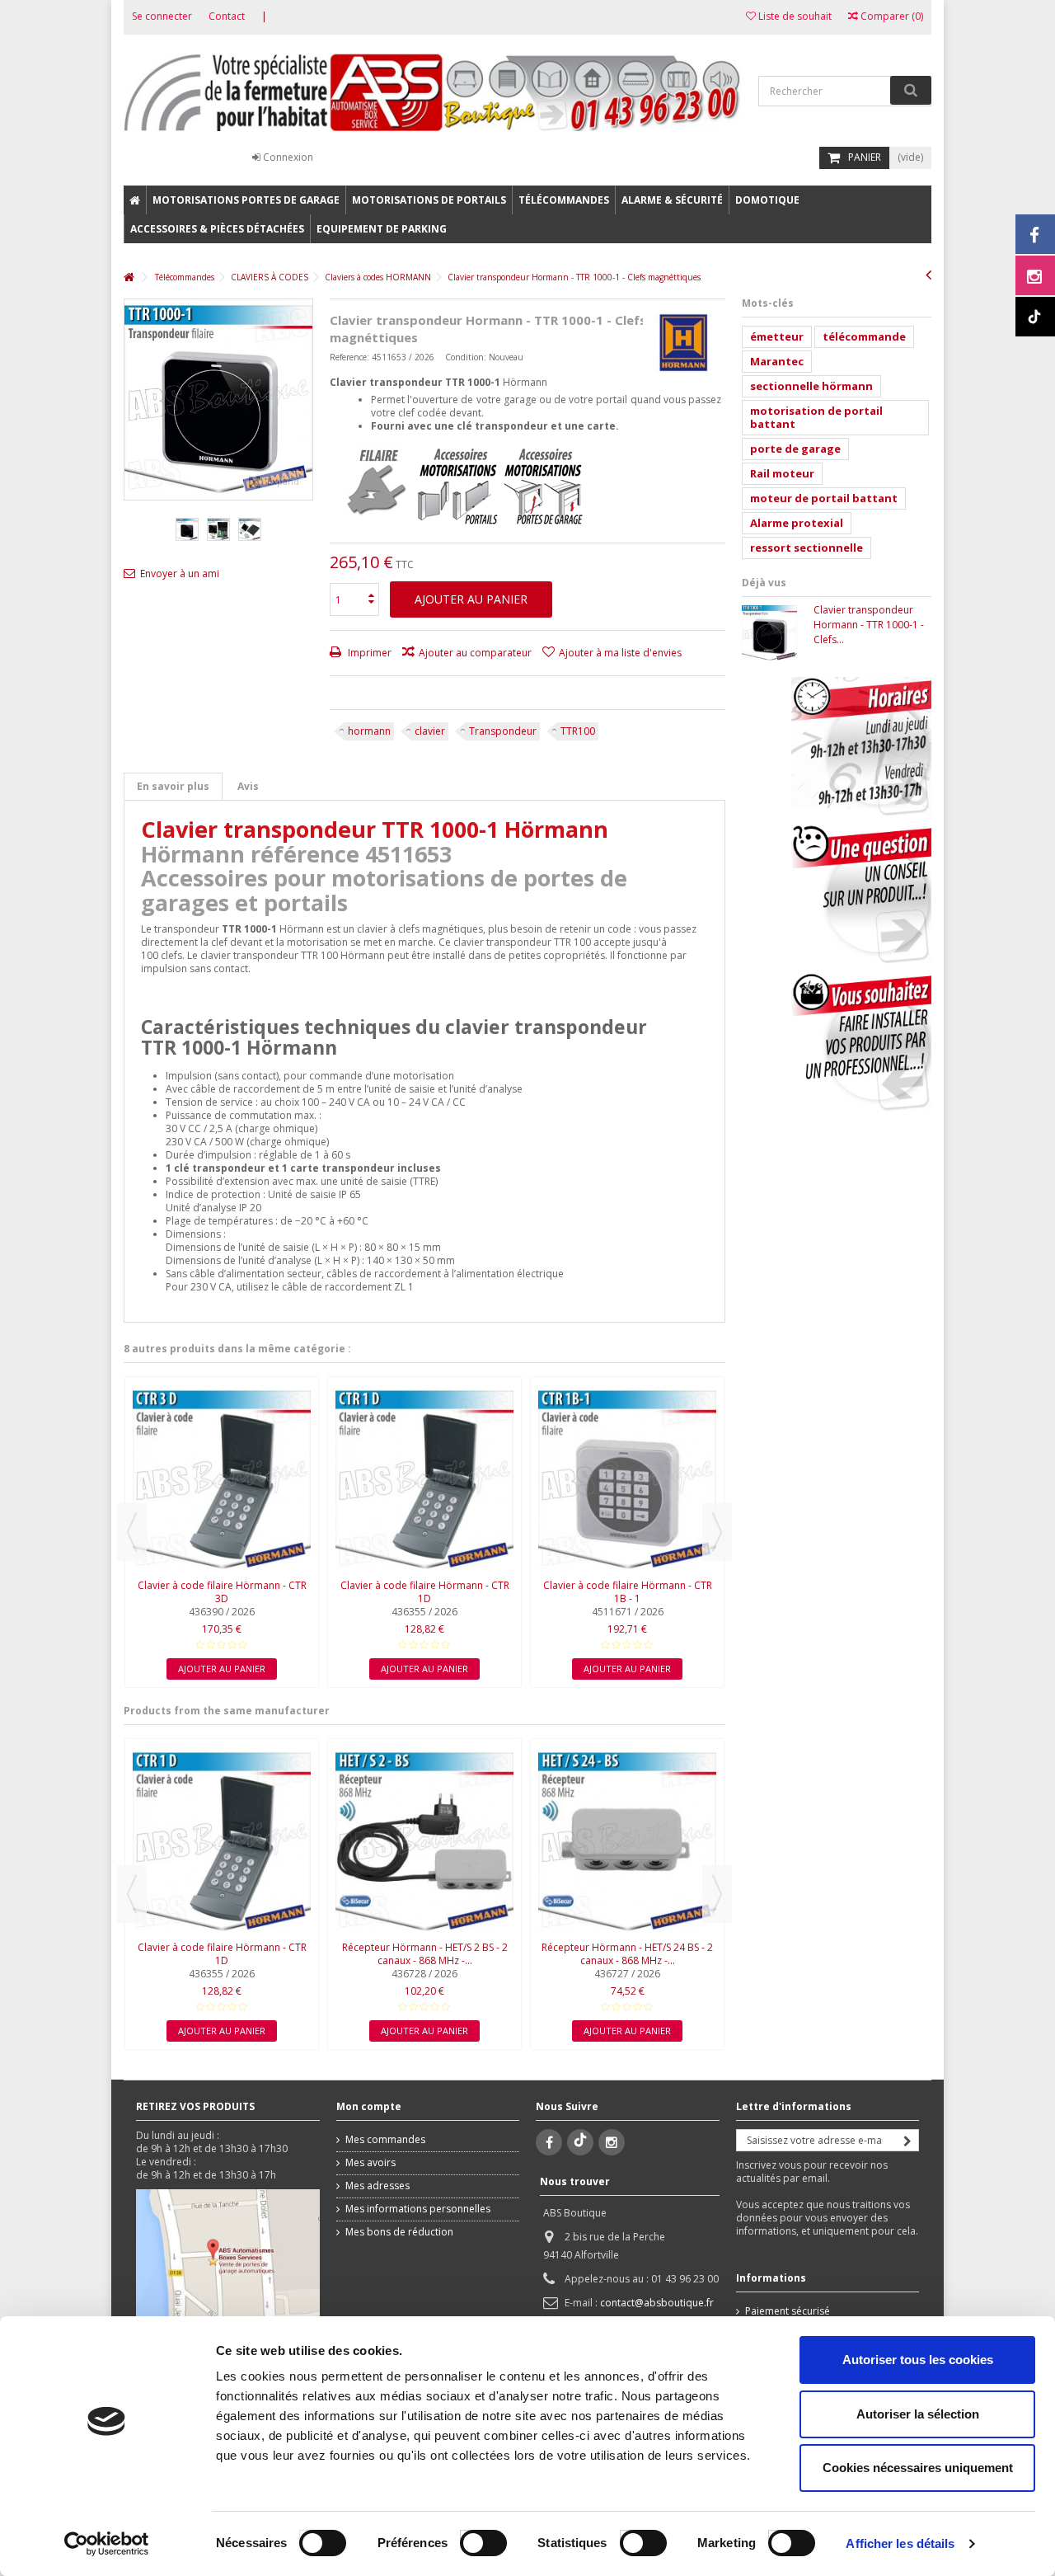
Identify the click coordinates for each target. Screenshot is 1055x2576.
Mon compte (369, 2106)
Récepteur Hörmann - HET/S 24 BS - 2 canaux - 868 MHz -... (627, 1954)
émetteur (777, 336)
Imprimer (368, 653)
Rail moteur (782, 473)
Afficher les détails (900, 2543)
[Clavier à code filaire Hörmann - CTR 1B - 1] (627, 1480)
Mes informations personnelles (418, 2209)
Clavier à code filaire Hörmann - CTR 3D (222, 1592)
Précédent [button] (133, 400)
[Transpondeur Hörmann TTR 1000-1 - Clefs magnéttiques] (187, 529)
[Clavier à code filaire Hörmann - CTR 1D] (424, 1480)
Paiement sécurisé (788, 2311)
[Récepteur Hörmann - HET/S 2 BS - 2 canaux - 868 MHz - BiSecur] (424, 1842)
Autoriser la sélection (918, 2414)
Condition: (466, 357)
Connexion (287, 157)
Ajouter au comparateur (475, 653)
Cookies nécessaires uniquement (918, 2468)
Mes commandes (385, 2140)
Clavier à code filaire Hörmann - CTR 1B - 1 (628, 1592)
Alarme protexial (797, 523)
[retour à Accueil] (129, 277)
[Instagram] (612, 2142)
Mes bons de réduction (399, 2232)
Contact (227, 16)
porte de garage (795, 449)
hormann (369, 731)
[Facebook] (549, 2142)
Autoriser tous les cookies (918, 2360)
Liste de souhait (794, 16)
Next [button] (717, 1532)
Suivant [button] (304, 400)
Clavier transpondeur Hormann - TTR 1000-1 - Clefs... (869, 625)
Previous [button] (132, 1532)
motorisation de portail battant (816, 417)
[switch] (466, 2539)
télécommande (864, 336)
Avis (248, 786)
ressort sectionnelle (806, 548)
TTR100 (578, 731)
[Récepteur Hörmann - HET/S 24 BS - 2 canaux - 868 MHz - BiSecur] (627, 1842)
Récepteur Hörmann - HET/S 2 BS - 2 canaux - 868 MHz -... (425, 1954)
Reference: (349, 357)
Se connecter (162, 16)
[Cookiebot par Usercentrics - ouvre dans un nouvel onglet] (107, 2544)
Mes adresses (377, 2186)
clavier (430, 731)
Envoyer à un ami (180, 573)
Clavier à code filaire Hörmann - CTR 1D (425, 1592)
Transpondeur (503, 731)
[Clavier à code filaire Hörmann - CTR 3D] (222, 1480)
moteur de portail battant (824, 498)
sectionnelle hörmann (811, 386)
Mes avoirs (370, 2163)
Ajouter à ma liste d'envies (620, 653)
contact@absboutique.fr (657, 2303)
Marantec (777, 361)
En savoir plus (173, 786)
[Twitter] (580, 2142)
